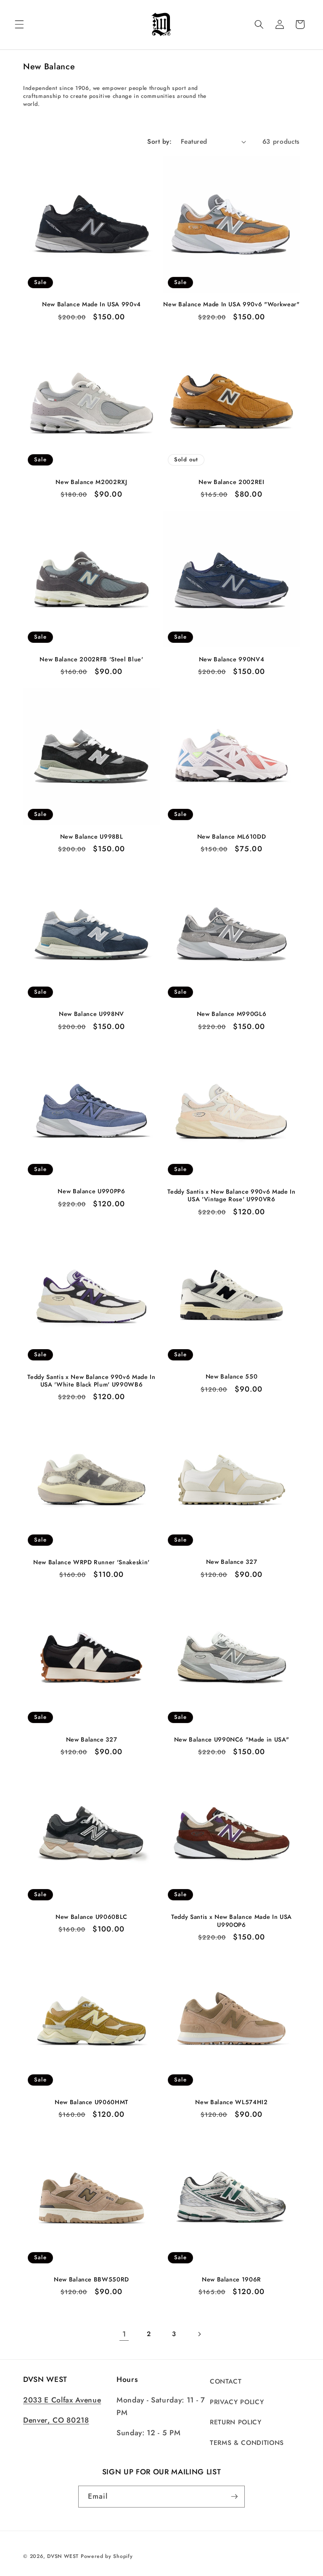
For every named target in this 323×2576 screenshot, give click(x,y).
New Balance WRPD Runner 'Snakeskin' (91, 1562)
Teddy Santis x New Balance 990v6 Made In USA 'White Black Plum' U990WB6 (91, 1381)
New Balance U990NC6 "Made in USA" (232, 1740)
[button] (19, 24)
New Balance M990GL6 (232, 1014)
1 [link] (124, 2334)
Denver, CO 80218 (56, 2420)
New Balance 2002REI (232, 482)
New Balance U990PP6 (91, 1191)
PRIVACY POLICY (237, 2402)
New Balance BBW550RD (91, 2280)
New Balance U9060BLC (91, 1917)
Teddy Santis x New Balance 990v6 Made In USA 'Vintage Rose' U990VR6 (231, 1196)
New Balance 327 (232, 1562)
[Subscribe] (234, 2497)
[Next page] (199, 2334)
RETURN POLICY (236, 2422)
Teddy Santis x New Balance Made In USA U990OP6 (232, 1921)
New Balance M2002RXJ (91, 482)
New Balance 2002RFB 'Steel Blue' (91, 659)
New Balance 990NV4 (232, 659)
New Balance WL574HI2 (231, 2102)
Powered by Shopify (107, 2556)
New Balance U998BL (92, 837)
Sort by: (159, 142)
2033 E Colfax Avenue (62, 2400)
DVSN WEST (63, 2556)
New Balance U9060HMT (91, 2102)
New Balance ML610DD (232, 837)
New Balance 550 (232, 1377)
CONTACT (226, 2381)
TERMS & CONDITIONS (247, 2443)
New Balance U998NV (91, 1014)
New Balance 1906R (232, 2280)
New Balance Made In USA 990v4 (91, 304)
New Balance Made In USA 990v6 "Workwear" (231, 304)
